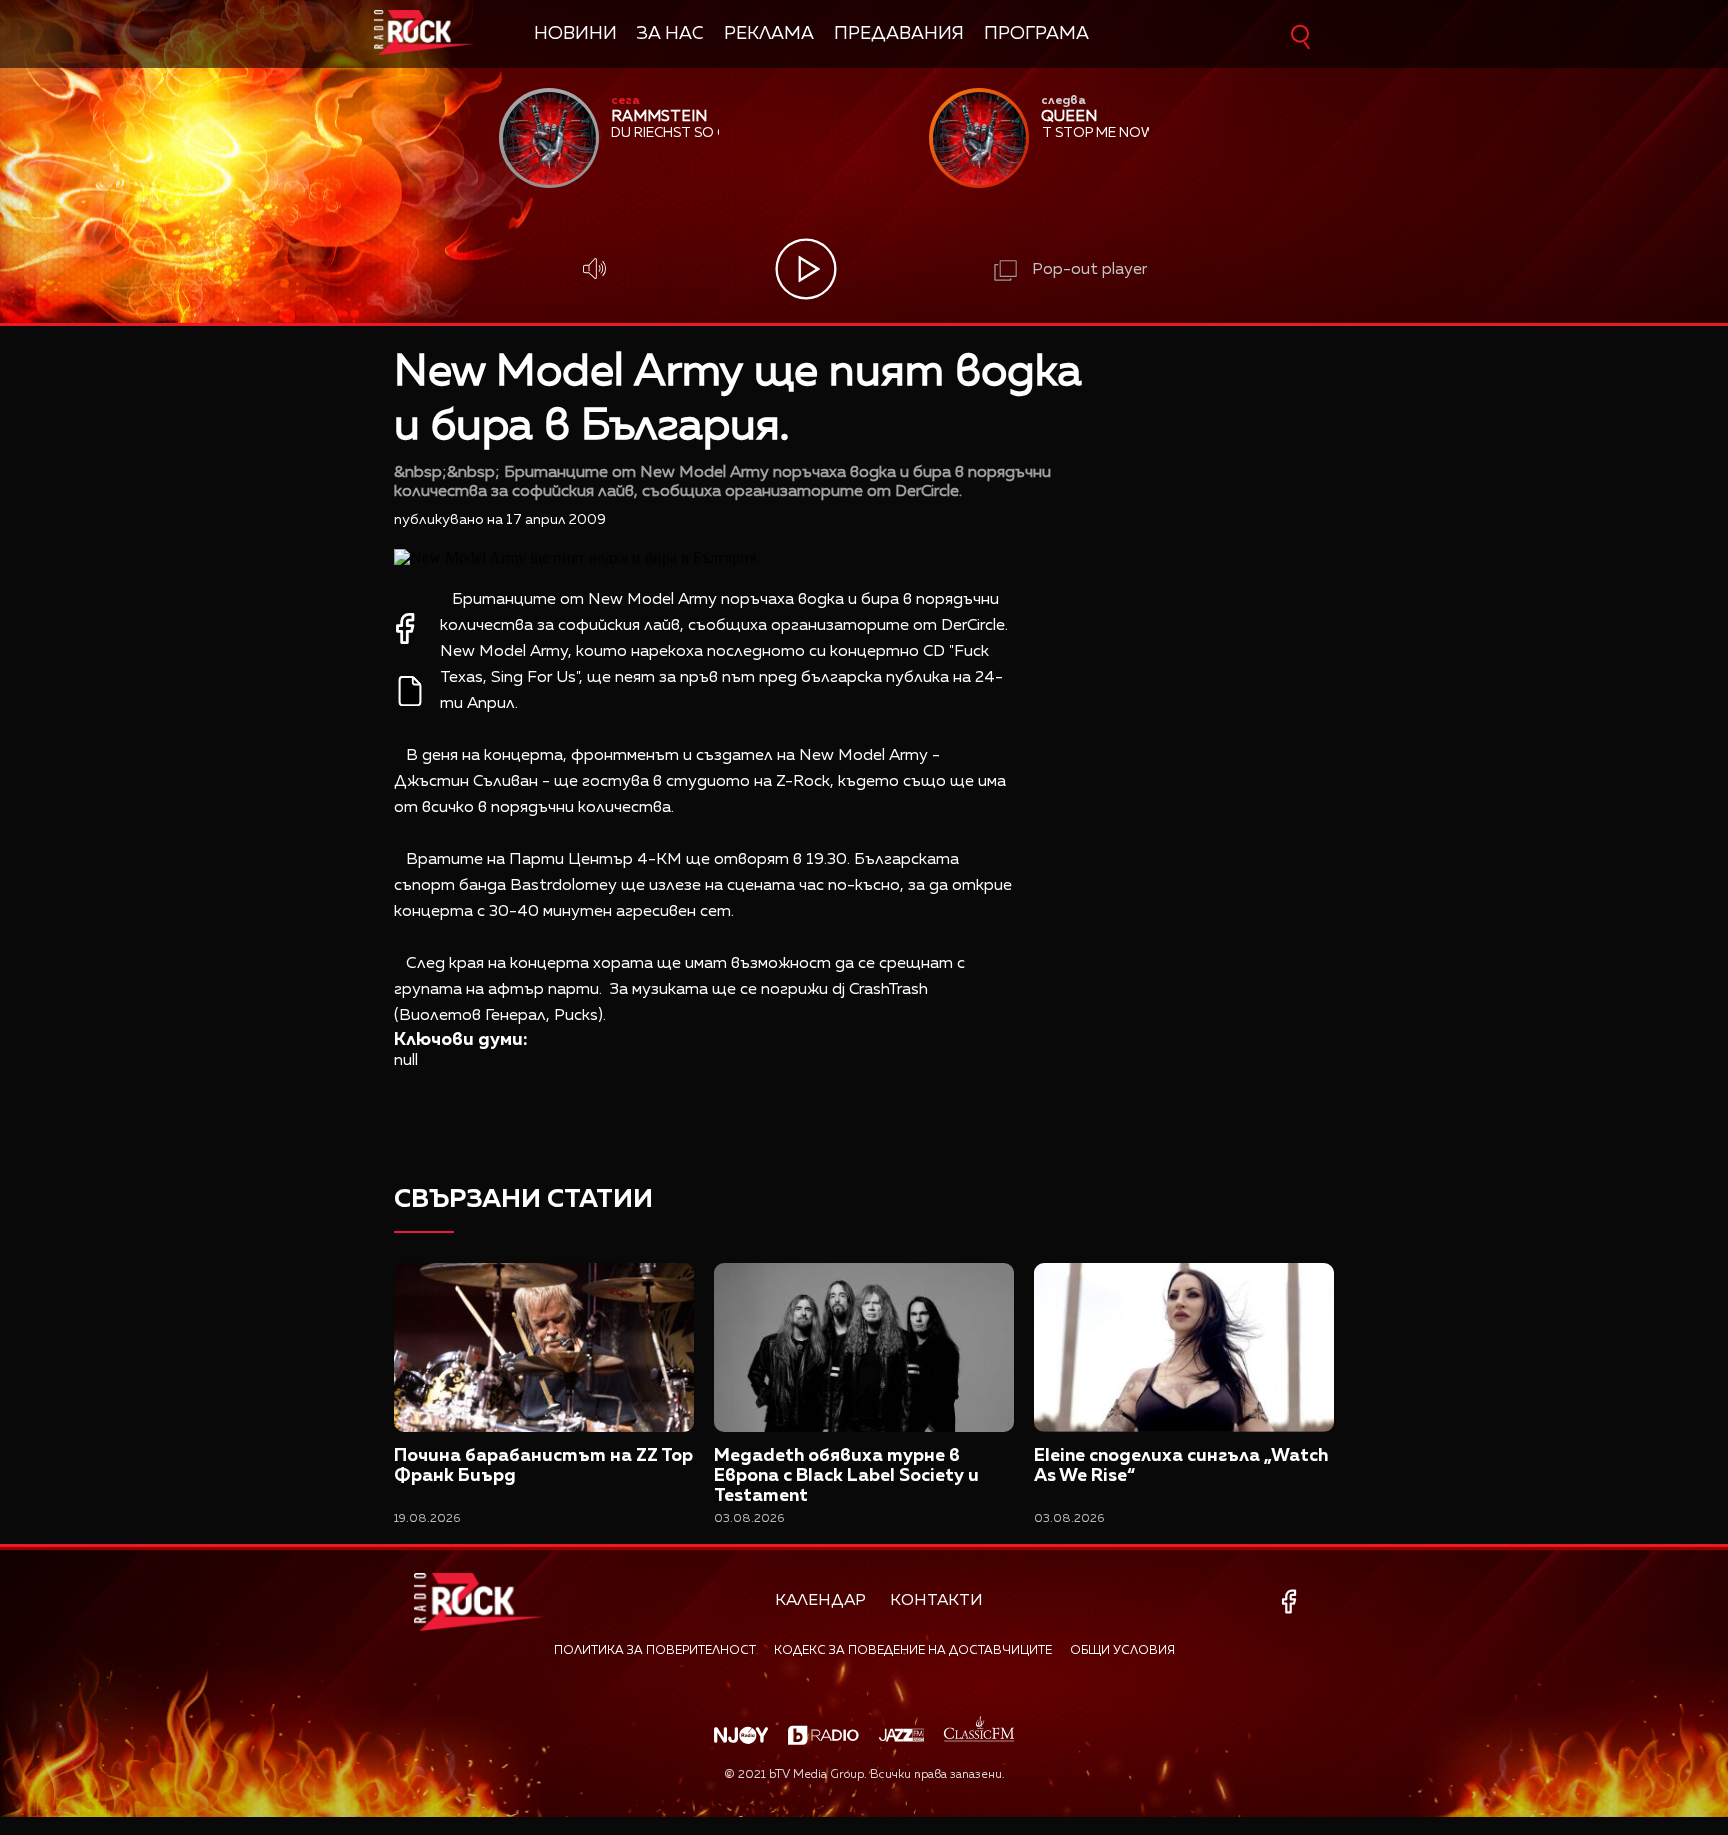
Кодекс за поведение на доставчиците (913, 1651)
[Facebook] (1292, 1601)
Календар (820, 1601)
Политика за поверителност (655, 1651)
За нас (670, 34)
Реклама (769, 34)
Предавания (899, 34)
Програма (1036, 34)
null (406, 1061)
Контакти (936, 1601)
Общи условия (1122, 1651)
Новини (575, 34)
